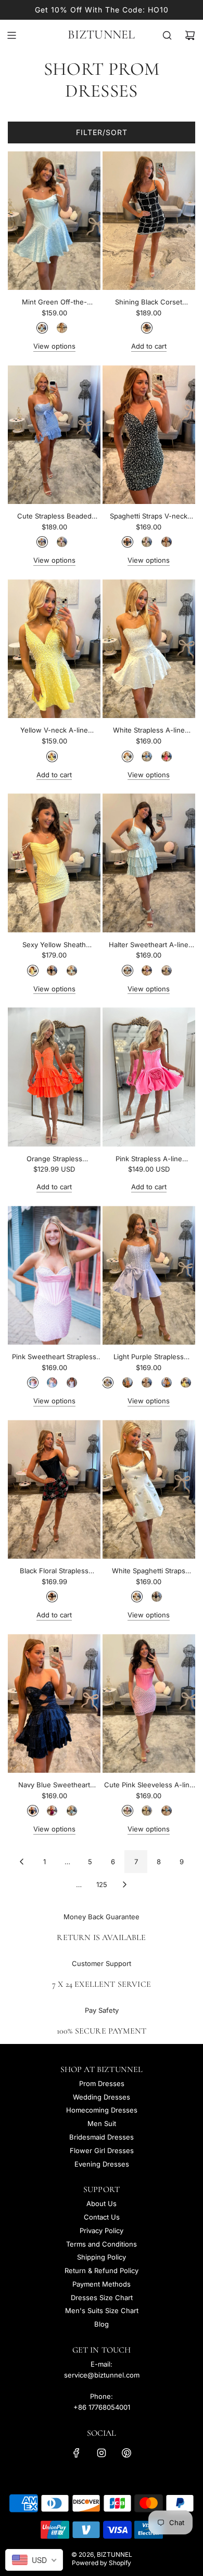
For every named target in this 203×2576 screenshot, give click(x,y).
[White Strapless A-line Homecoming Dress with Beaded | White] (128, 756)
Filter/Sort (102, 132)
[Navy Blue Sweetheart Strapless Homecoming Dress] (54, 1703)
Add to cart (149, 346)
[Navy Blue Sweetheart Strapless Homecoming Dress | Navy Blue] (33, 1811)
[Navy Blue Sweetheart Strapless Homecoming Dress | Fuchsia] (52, 1811)
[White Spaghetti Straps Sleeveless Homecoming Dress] (149, 1489)
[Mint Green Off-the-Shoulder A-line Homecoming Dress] (54, 221)
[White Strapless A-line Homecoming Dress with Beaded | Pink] (167, 756)
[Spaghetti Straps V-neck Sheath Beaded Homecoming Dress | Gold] (167, 542)
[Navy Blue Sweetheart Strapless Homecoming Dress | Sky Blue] (72, 1811)
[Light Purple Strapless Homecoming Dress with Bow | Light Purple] (108, 1383)
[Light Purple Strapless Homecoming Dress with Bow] (149, 1275)
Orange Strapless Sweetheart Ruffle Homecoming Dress (54, 1159)
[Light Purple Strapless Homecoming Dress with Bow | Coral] (128, 1383)
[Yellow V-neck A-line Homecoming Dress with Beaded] (54, 649)
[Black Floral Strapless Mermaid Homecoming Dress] (54, 1489)
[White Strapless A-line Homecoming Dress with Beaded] (149, 649)
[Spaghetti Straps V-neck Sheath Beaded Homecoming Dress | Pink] (147, 542)
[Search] (167, 35)
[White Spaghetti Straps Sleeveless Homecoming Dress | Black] (157, 1597)
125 (102, 1884)
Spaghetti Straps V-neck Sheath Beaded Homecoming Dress (149, 517)
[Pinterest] (126, 2453)
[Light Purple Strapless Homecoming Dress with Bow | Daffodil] (186, 1383)
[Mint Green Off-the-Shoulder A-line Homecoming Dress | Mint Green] (42, 328)
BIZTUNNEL (101, 35)
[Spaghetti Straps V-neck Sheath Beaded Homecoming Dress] (149, 435)
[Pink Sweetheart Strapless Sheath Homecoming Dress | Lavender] (52, 1383)
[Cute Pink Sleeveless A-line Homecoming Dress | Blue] (167, 1811)
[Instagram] (102, 2453)
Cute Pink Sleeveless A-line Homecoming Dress (149, 1785)
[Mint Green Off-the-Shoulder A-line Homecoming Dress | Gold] (62, 328)
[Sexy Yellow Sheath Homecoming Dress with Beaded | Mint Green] (72, 971)
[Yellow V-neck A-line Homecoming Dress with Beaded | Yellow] (52, 756)
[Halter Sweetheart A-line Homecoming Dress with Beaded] (149, 863)
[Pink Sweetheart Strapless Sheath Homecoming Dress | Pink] (33, 1383)
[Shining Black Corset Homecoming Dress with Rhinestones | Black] (147, 328)
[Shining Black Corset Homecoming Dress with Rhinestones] (149, 221)
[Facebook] (77, 2453)
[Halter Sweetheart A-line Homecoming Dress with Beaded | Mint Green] (128, 971)
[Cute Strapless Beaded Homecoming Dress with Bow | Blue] (42, 542)
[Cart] (190, 35)
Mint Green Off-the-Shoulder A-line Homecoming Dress (54, 303)
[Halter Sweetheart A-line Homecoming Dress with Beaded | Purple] (147, 971)
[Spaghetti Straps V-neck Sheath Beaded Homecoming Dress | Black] (128, 542)
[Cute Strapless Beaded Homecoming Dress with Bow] (54, 435)
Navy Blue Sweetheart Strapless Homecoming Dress (54, 1785)
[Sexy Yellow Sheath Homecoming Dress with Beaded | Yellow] (33, 971)
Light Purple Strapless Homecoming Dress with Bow (149, 1357)
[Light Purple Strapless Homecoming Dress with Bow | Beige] (147, 1383)
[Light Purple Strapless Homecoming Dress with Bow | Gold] (167, 1383)
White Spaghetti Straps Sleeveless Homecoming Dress (149, 1571)
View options (54, 346)
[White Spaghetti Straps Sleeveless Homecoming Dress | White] (137, 1597)
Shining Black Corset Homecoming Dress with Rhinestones (149, 303)
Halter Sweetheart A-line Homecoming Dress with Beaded (149, 945)
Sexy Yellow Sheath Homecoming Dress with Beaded (54, 945)
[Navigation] (11, 35)
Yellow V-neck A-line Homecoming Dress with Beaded (54, 731)
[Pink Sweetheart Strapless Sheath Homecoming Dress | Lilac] (72, 1383)
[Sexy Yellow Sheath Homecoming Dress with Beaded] (54, 863)
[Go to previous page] (21, 1862)
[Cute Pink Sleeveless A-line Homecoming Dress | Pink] (128, 1811)
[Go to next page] (124, 1884)
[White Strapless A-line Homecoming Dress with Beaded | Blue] (147, 756)
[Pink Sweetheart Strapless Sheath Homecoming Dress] (54, 1275)
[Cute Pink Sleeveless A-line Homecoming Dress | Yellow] (147, 1811)
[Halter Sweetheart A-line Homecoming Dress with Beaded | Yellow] (167, 971)
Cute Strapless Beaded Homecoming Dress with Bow (54, 517)
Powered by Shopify (102, 2563)
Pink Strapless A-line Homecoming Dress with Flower (149, 1159)
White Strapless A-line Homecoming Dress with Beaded (149, 731)
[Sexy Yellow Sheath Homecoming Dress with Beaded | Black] (52, 971)
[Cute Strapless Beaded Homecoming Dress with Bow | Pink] (62, 542)
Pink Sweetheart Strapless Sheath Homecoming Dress (54, 1357)
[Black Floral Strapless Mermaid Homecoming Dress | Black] (52, 1597)
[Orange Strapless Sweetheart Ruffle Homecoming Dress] (54, 1077)
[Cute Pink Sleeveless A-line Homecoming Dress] (149, 1703)
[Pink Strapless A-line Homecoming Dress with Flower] (149, 1077)
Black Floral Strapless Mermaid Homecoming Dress (54, 1571)
